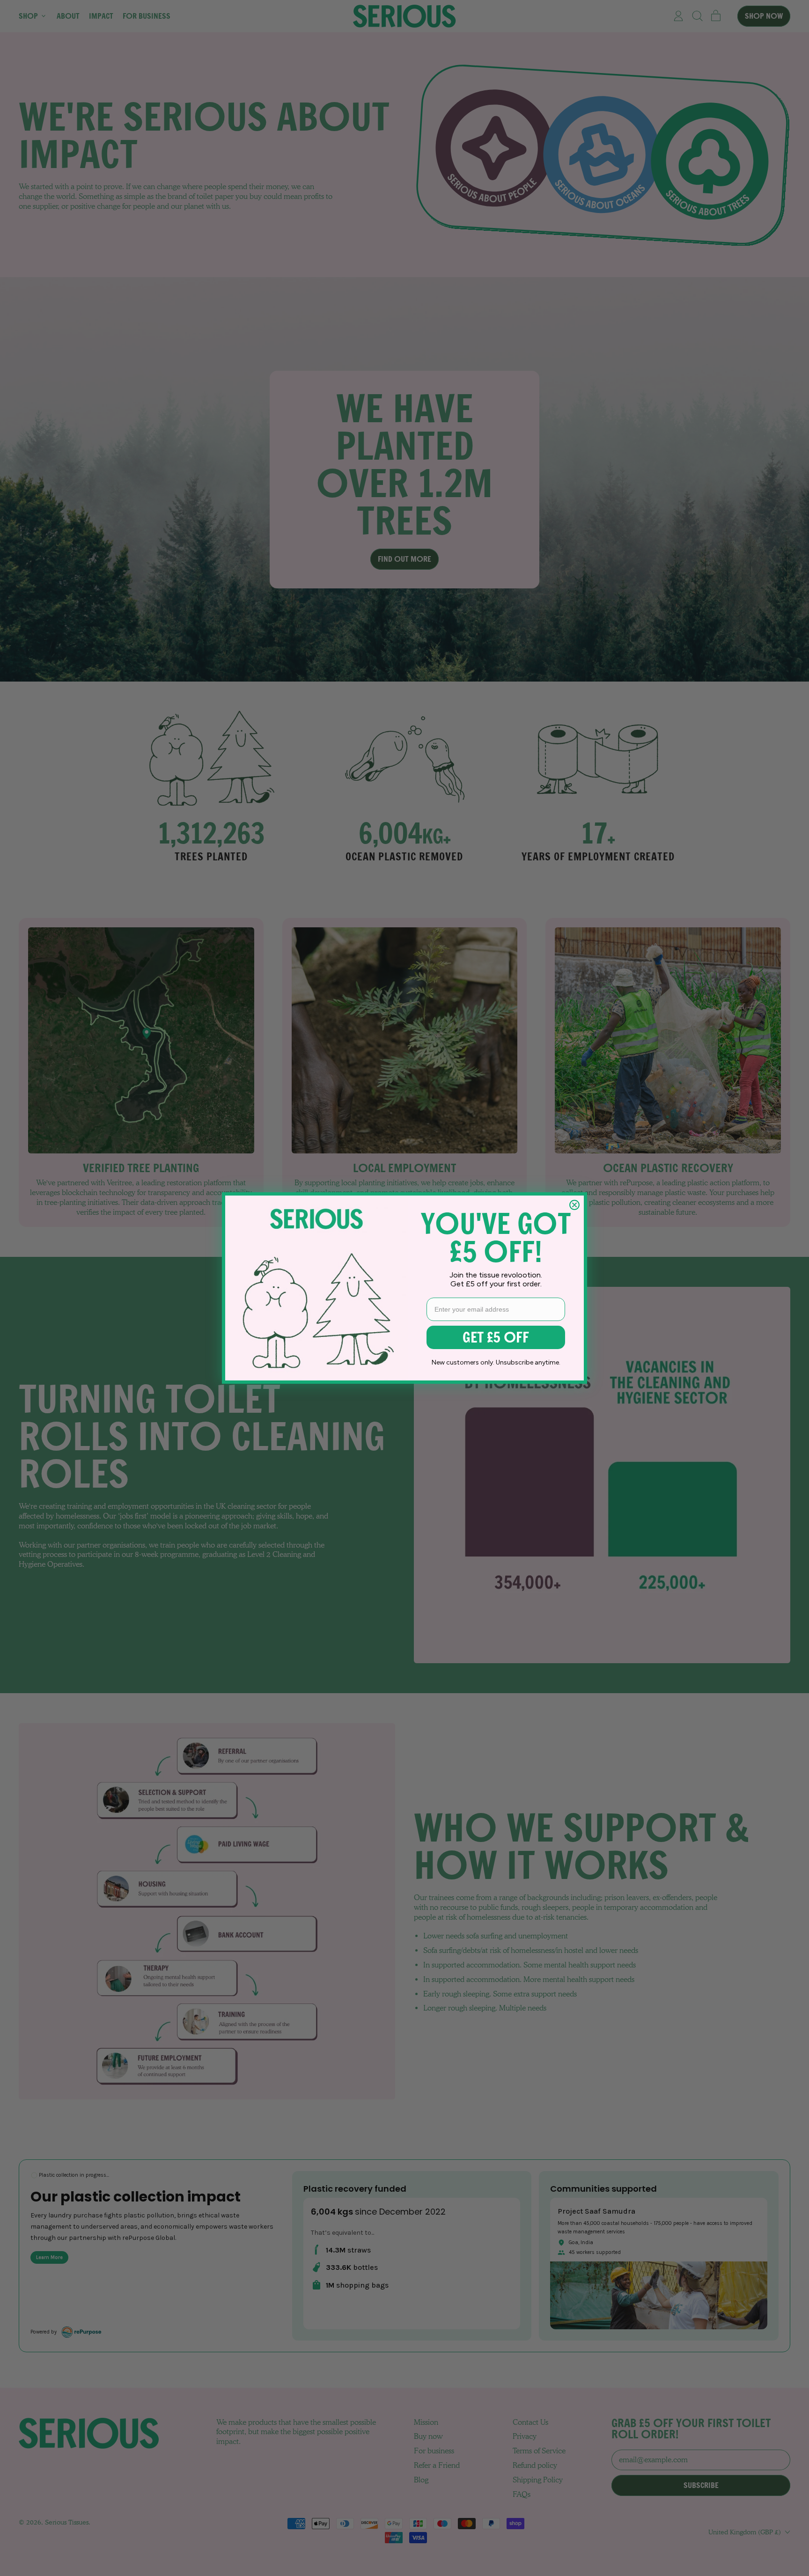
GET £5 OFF (496, 1337)
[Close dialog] (574, 1205)
